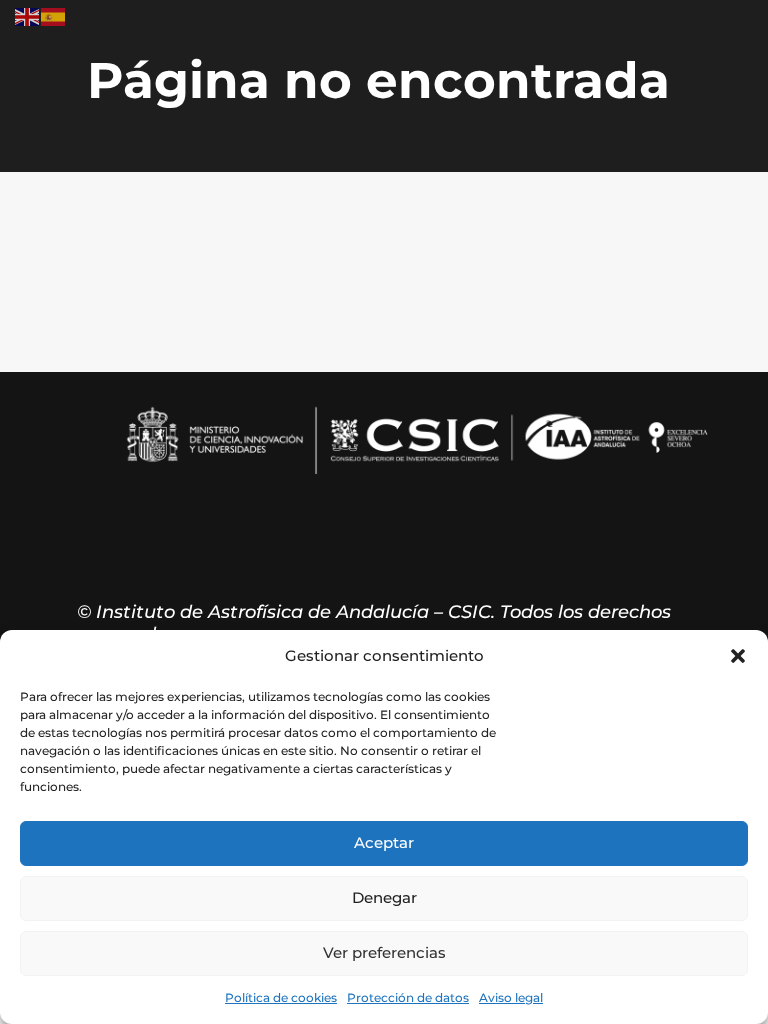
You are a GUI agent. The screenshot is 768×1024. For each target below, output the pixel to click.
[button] (738, 656)
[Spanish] (54, 15)
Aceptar (384, 842)
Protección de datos (408, 997)
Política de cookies (281, 997)
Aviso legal (511, 997)
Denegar (384, 897)
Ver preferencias (384, 952)
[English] (28, 15)
